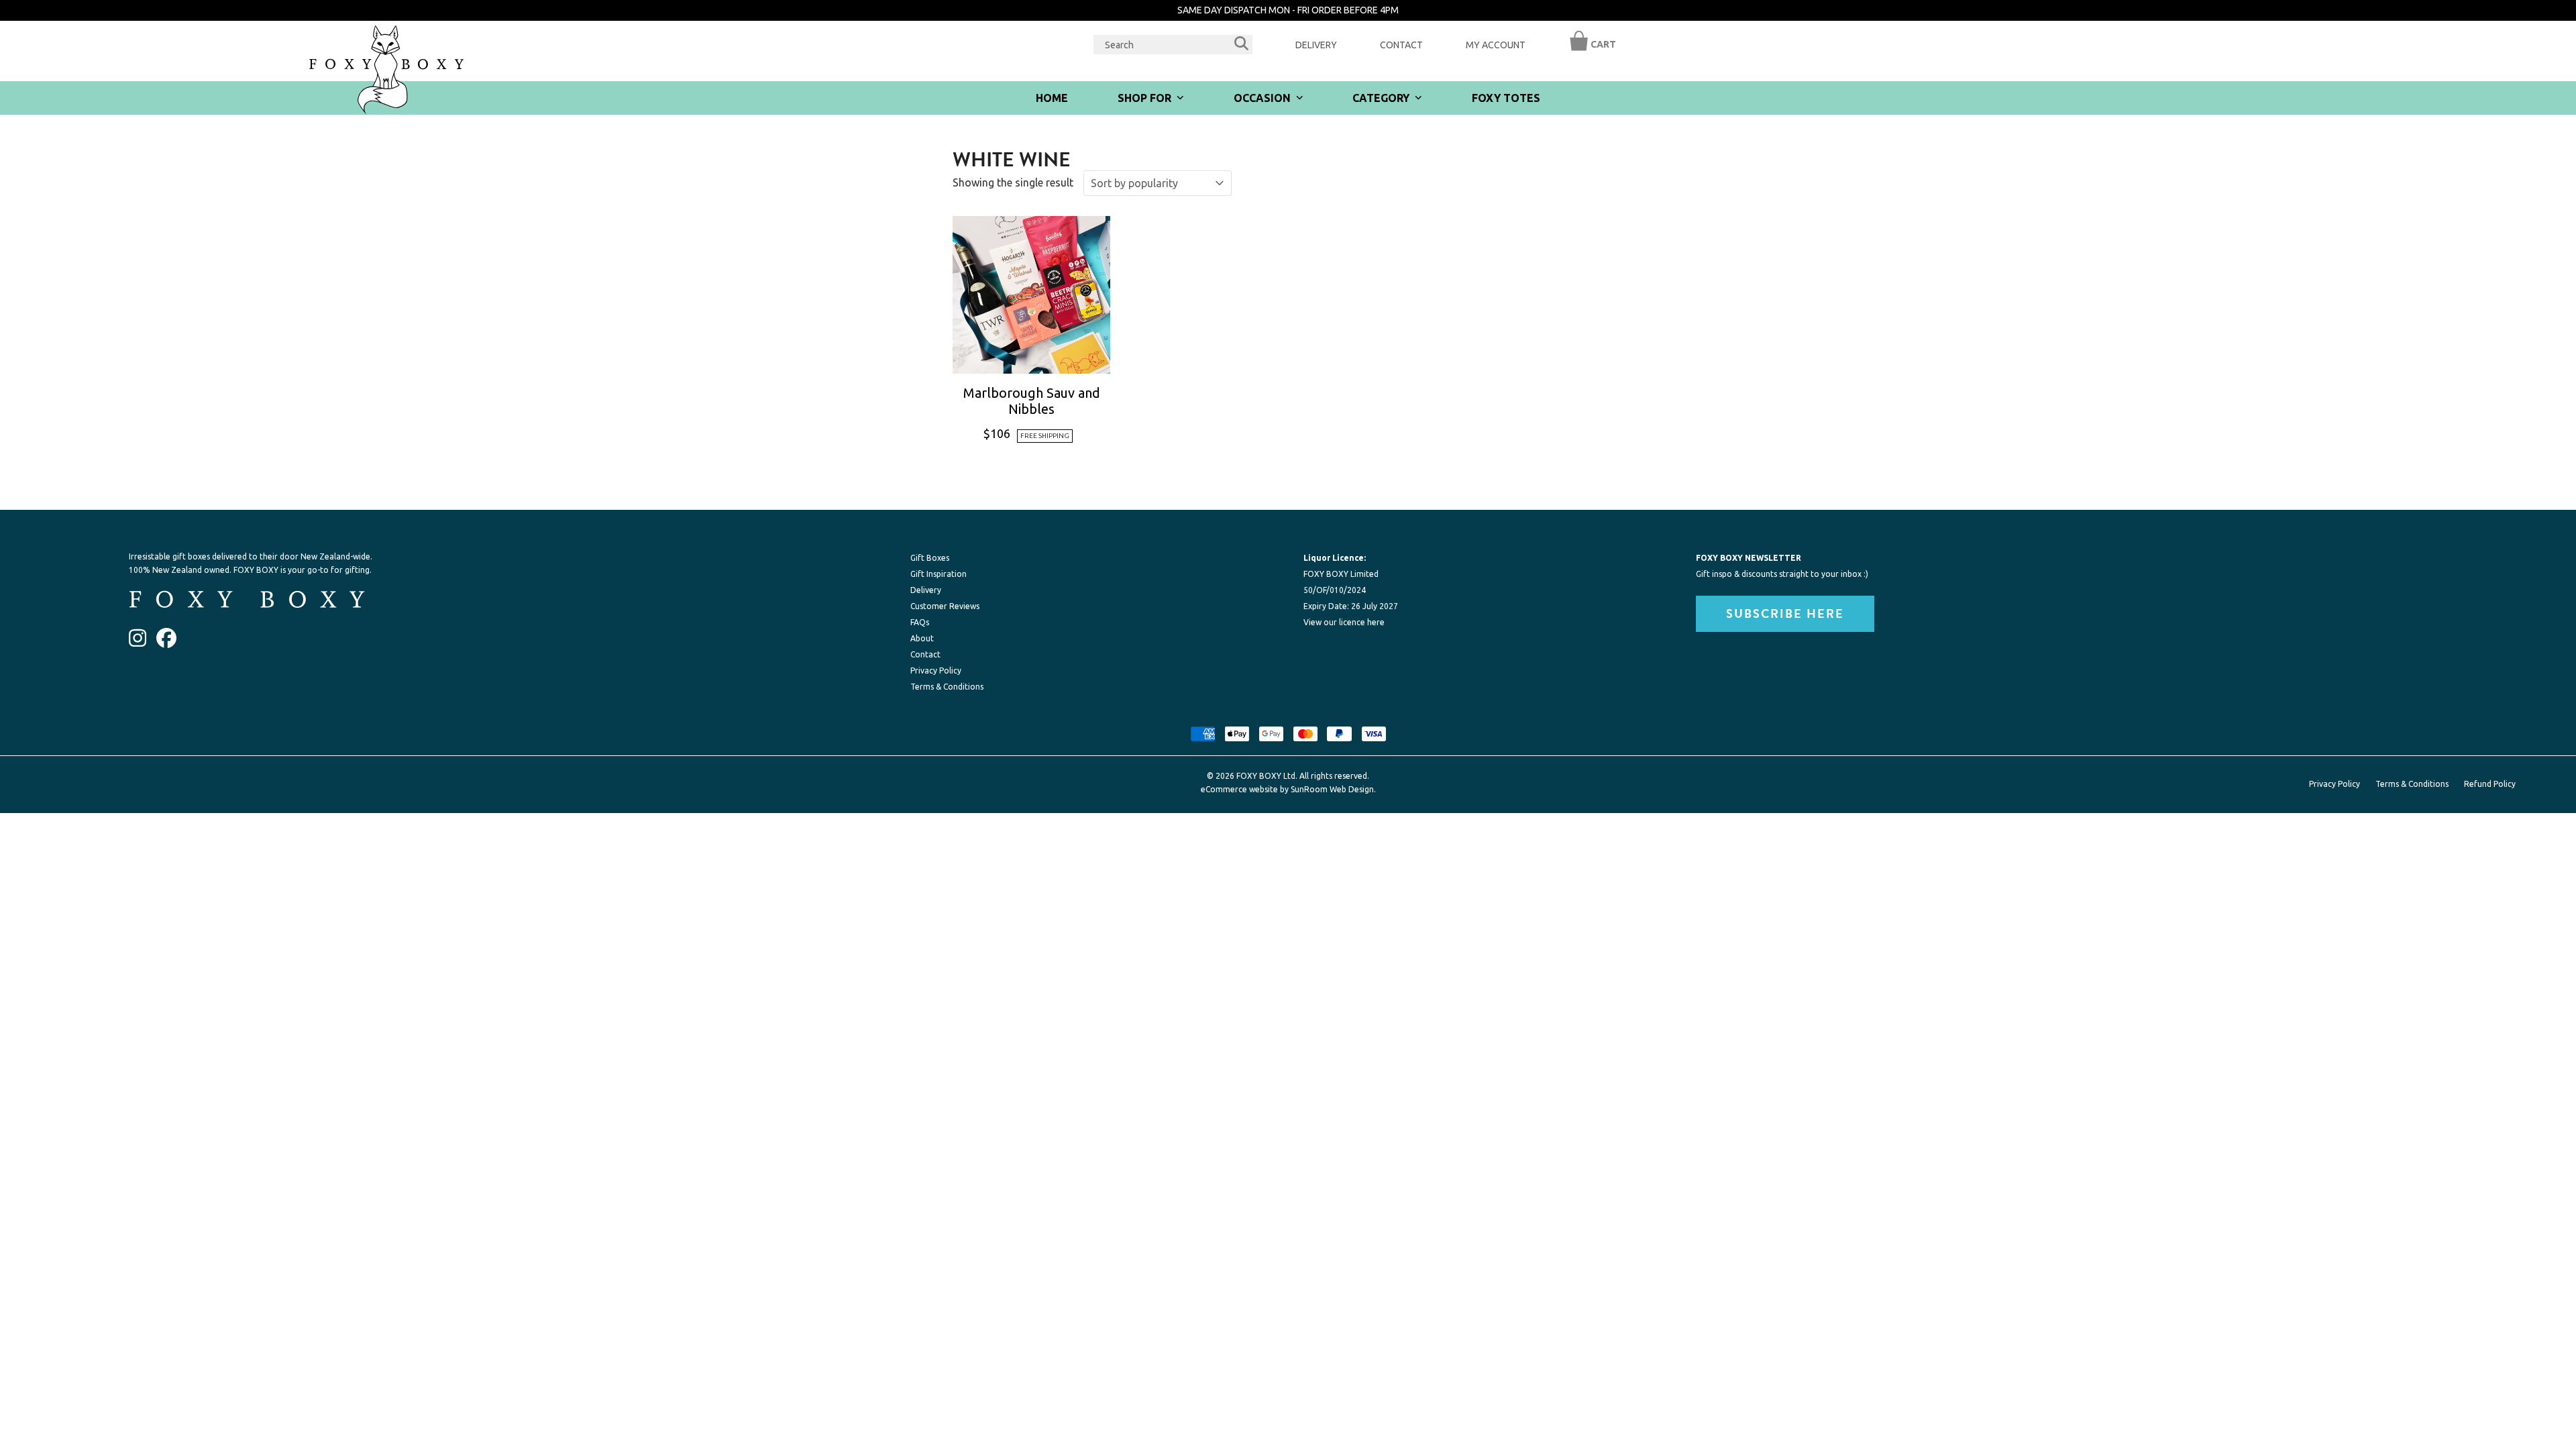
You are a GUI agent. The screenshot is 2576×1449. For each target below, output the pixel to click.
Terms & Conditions (947, 687)
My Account (1496, 45)
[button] (1579, 48)
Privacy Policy (936, 670)
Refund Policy (2490, 784)
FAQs (920, 622)
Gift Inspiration (938, 574)
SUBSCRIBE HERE (1785, 614)
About (922, 638)
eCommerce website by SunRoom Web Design (1287, 789)
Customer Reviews (945, 606)
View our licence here (1344, 622)
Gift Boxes (930, 558)
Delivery (1316, 45)
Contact (1401, 45)
